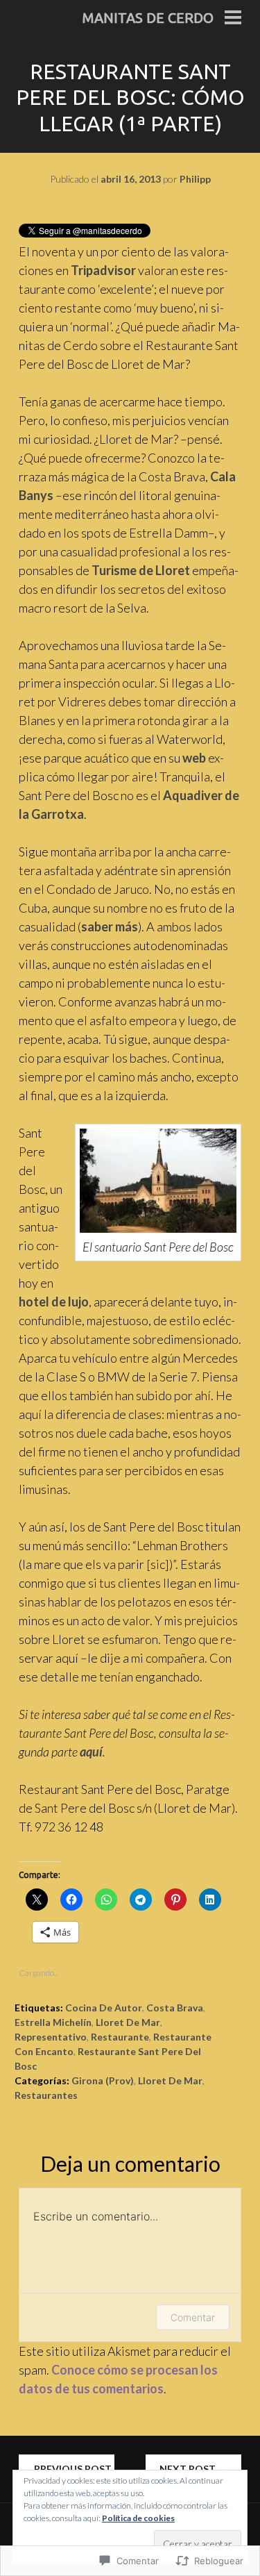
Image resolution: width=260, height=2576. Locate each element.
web (194, 758)
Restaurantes (46, 2095)
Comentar (193, 2317)
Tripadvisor (103, 270)
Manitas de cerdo (148, 18)
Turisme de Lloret (141, 570)
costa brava (175, 2008)
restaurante (120, 2037)
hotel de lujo (54, 1302)
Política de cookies (138, 2518)
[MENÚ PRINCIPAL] (233, 19)
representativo (51, 2037)
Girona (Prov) (103, 2080)
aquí (91, 1752)
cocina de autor (104, 2008)
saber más (110, 926)
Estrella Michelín (53, 2022)
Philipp (195, 179)
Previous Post (67, 2469)
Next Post (193, 2469)
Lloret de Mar (128, 2022)
